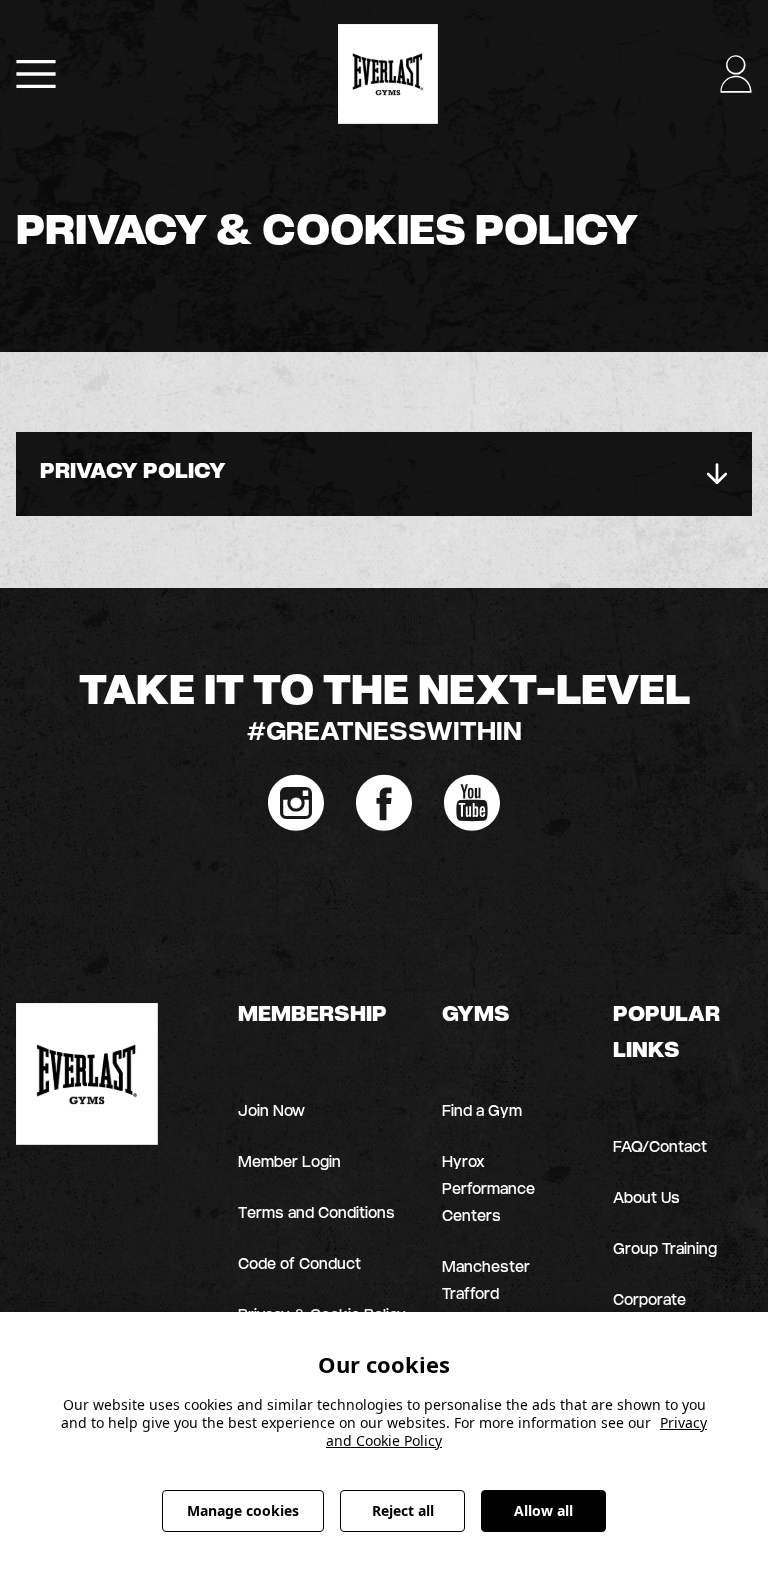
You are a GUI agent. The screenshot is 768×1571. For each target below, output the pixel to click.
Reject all (403, 1510)
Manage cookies (243, 1510)
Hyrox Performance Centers (488, 1190)
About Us (646, 1199)
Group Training (665, 1250)
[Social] (296, 802)
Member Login (289, 1163)
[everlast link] (87, 1074)
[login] (36, 74)
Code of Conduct (299, 1265)
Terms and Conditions (316, 1214)
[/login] (736, 74)
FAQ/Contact (660, 1148)
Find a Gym (482, 1112)
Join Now (271, 1112)
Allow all (543, 1510)
